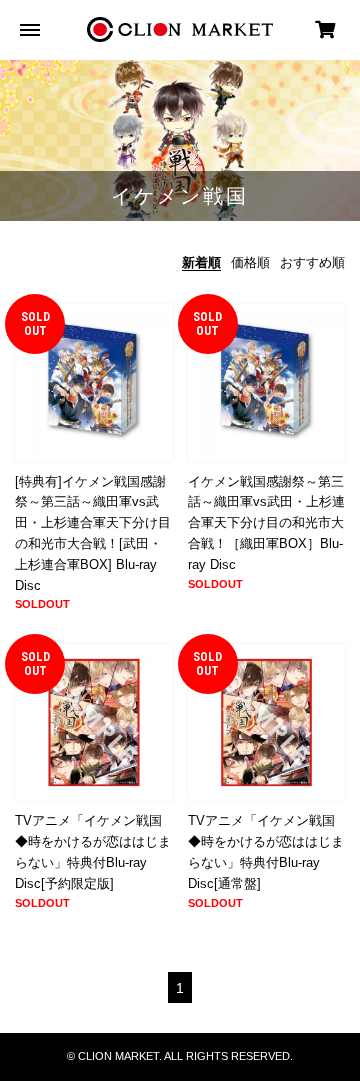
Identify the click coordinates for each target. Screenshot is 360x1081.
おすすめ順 (312, 262)
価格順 (250, 262)
